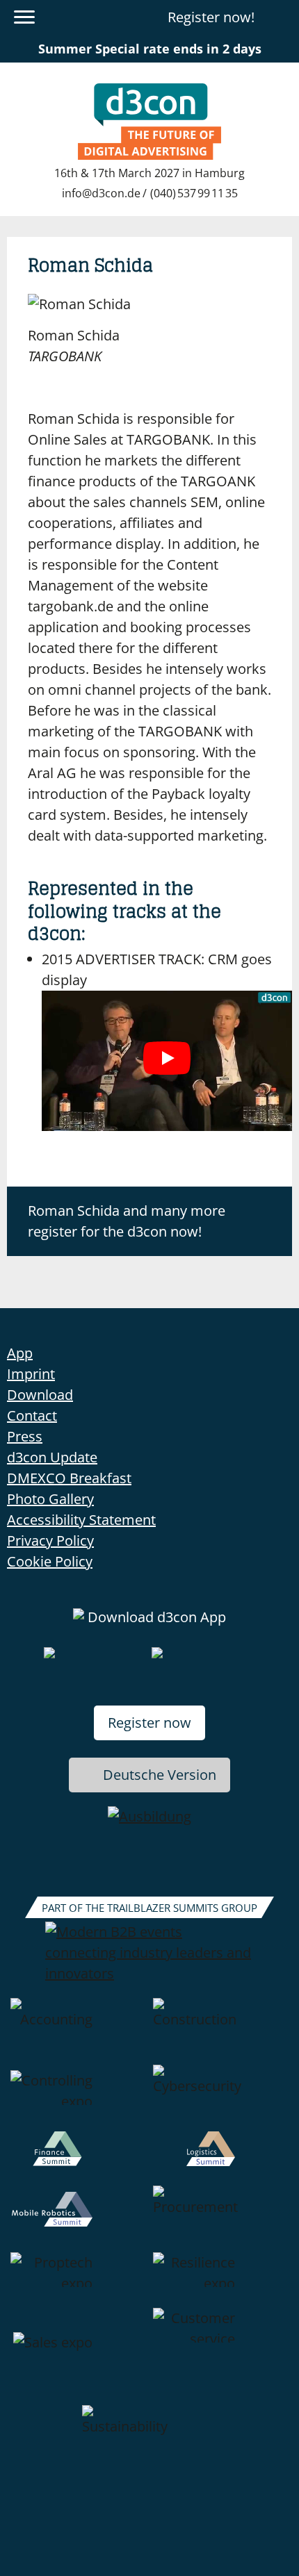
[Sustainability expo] (150, 2438)
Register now (149, 1723)
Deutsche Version (160, 1775)
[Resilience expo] (221, 2280)
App (20, 1353)
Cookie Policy (50, 1561)
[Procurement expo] (221, 2219)
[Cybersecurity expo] (221, 2098)
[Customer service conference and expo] (221, 2356)
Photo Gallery (50, 1499)
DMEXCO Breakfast (69, 1478)
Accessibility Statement (81, 1520)
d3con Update (52, 1457)
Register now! (211, 17)
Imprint (31, 1374)
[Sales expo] (78, 2356)
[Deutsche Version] (280, 17)
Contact (32, 1415)
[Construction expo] (221, 2031)
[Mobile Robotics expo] (78, 2219)
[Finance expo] (78, 2158)
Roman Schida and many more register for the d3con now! (127, 1221)
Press (25, 1436)
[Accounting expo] (78, 2031)
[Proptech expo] (78, 2280)
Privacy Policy (50, 1541)
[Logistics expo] (221, 2158)
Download (40, 1395)
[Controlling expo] (78, 2098)
